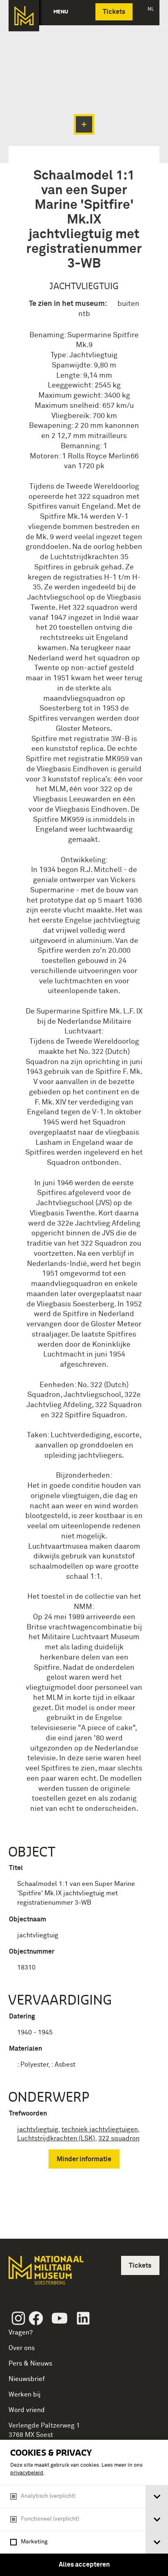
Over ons (22, 2348)
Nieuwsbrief (27, 2379)
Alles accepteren (84, 2565)
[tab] (157, 2497)
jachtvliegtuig (38, 2129)
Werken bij (25, 2395)
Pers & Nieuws (30, 2364)
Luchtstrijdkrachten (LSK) (56, 2138)
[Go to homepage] (45, 2274)
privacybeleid (27, 2473)
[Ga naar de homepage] (24, 16)
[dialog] (84, 2508)
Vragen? (21, 2333)
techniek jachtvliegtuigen (100, 2129)
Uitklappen (84, 124)
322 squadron (119, 2138)
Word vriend (27, 2410)
